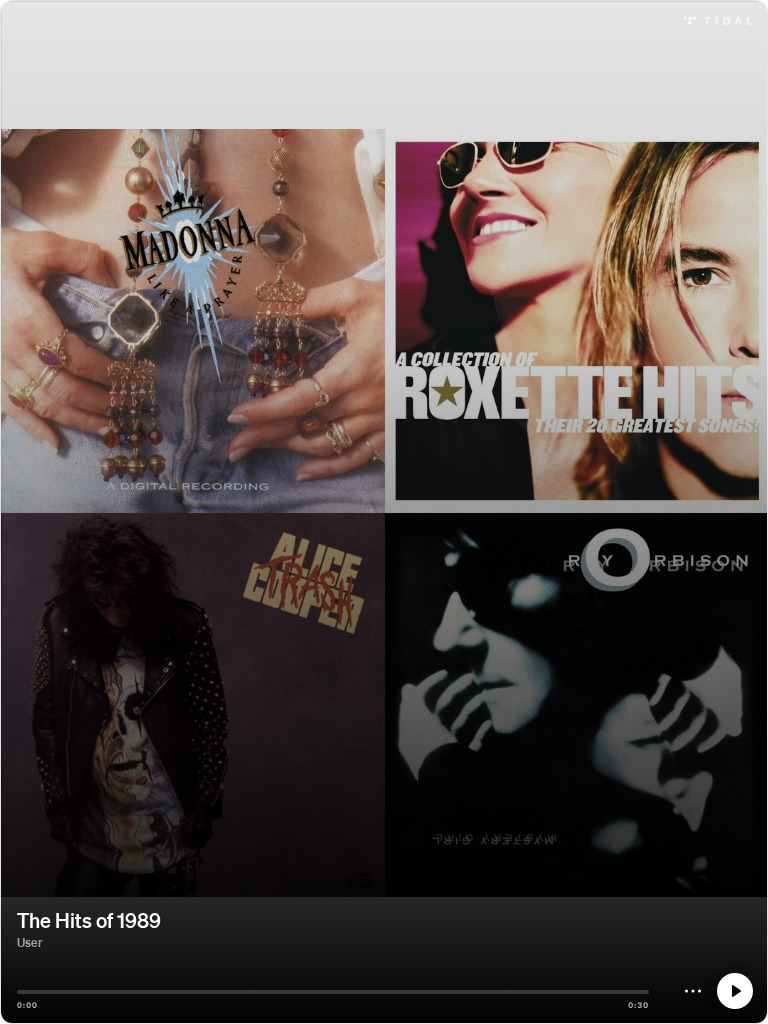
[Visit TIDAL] (717, 18)
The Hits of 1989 (89, 920)
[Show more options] (693, 991)
